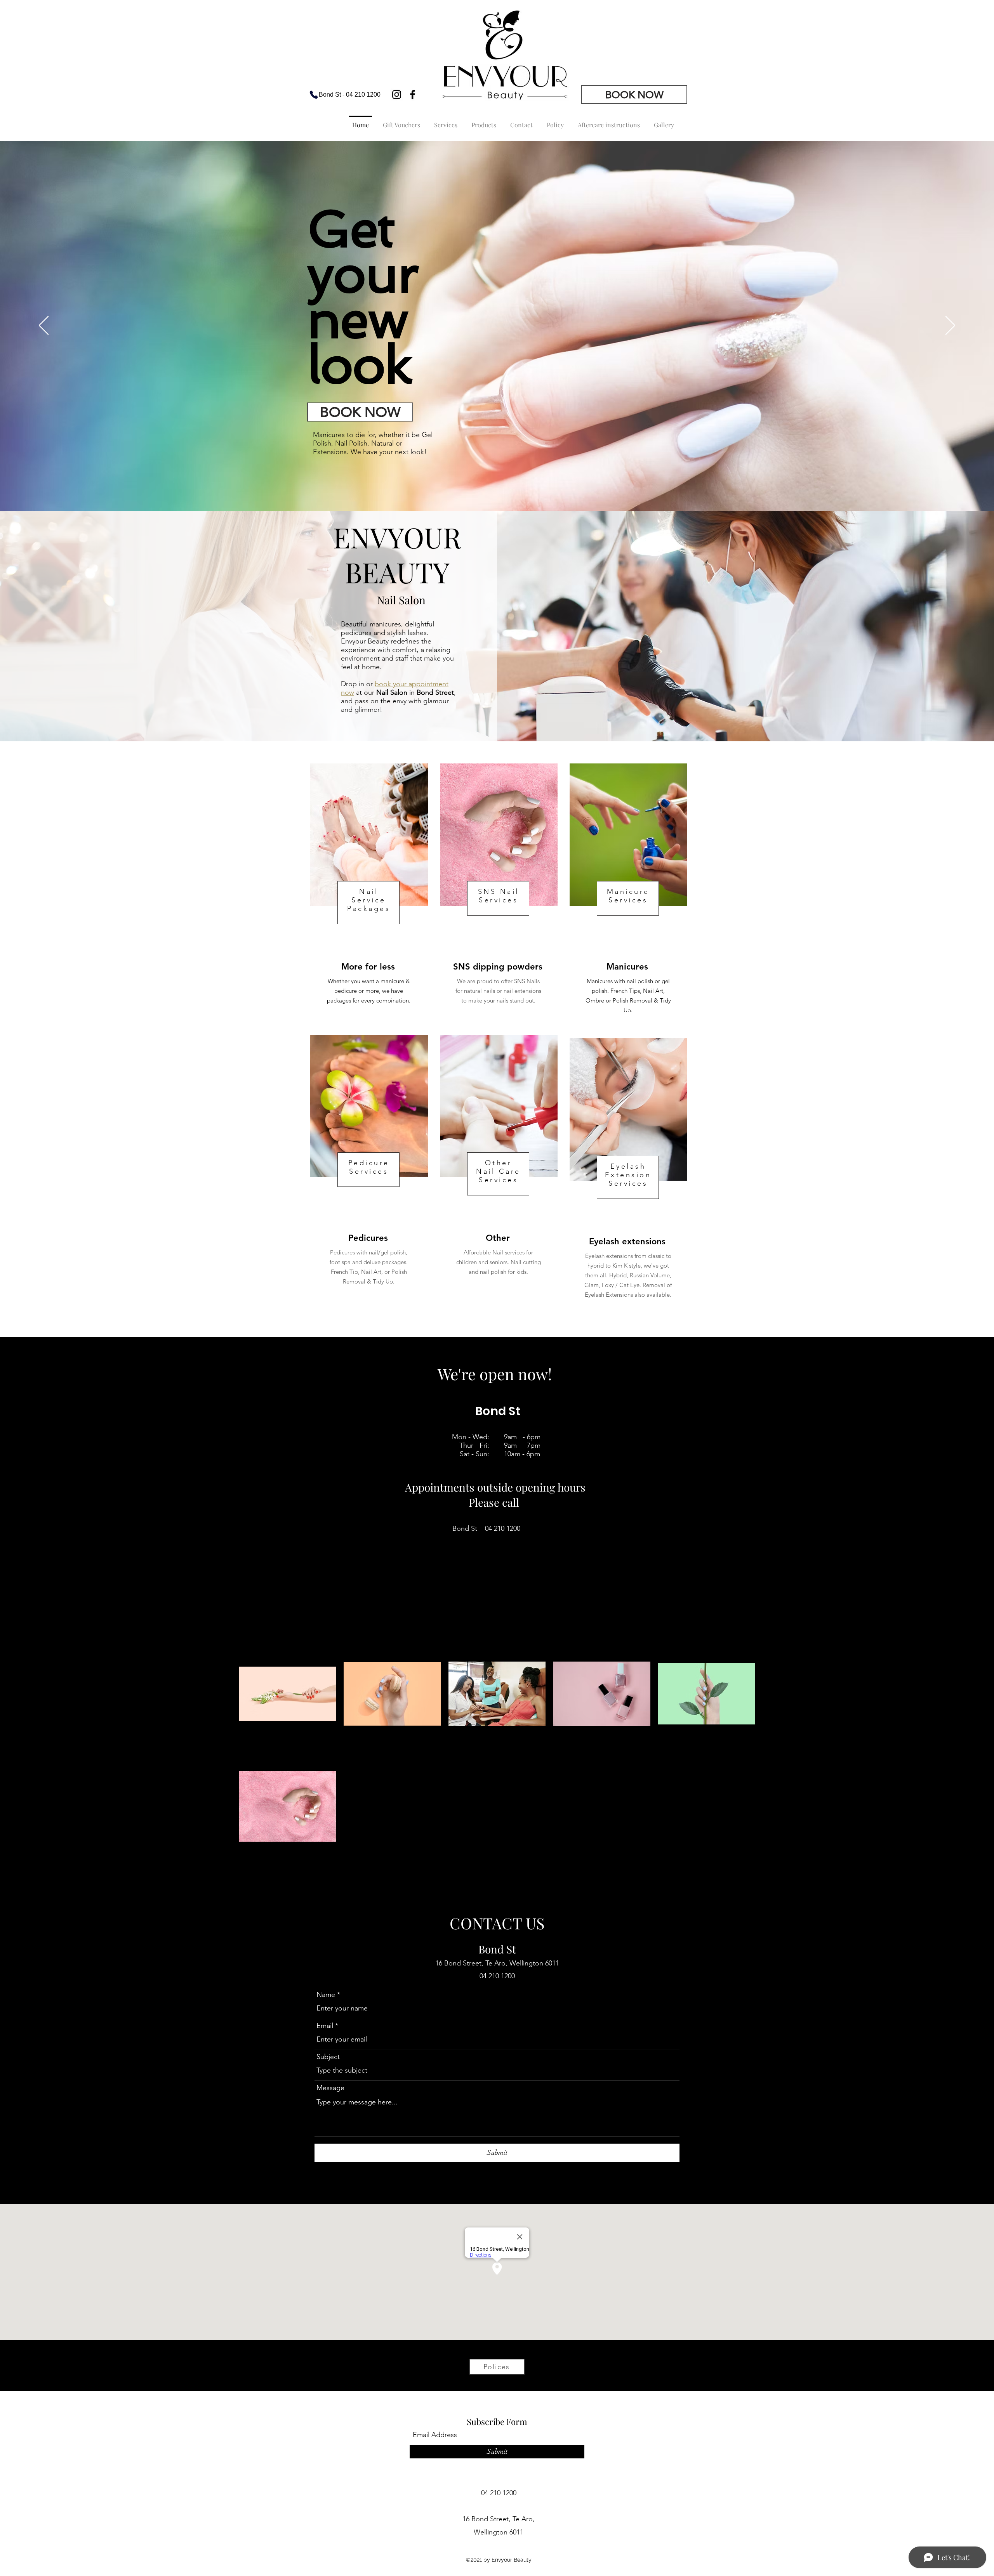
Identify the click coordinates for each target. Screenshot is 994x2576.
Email (325, 2026)
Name (326, 1995)
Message (330, 2088)
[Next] (950, 326)
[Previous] (44, 326)
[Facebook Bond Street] (413, 95)
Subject (328, 2057)
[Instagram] (397, 95)
